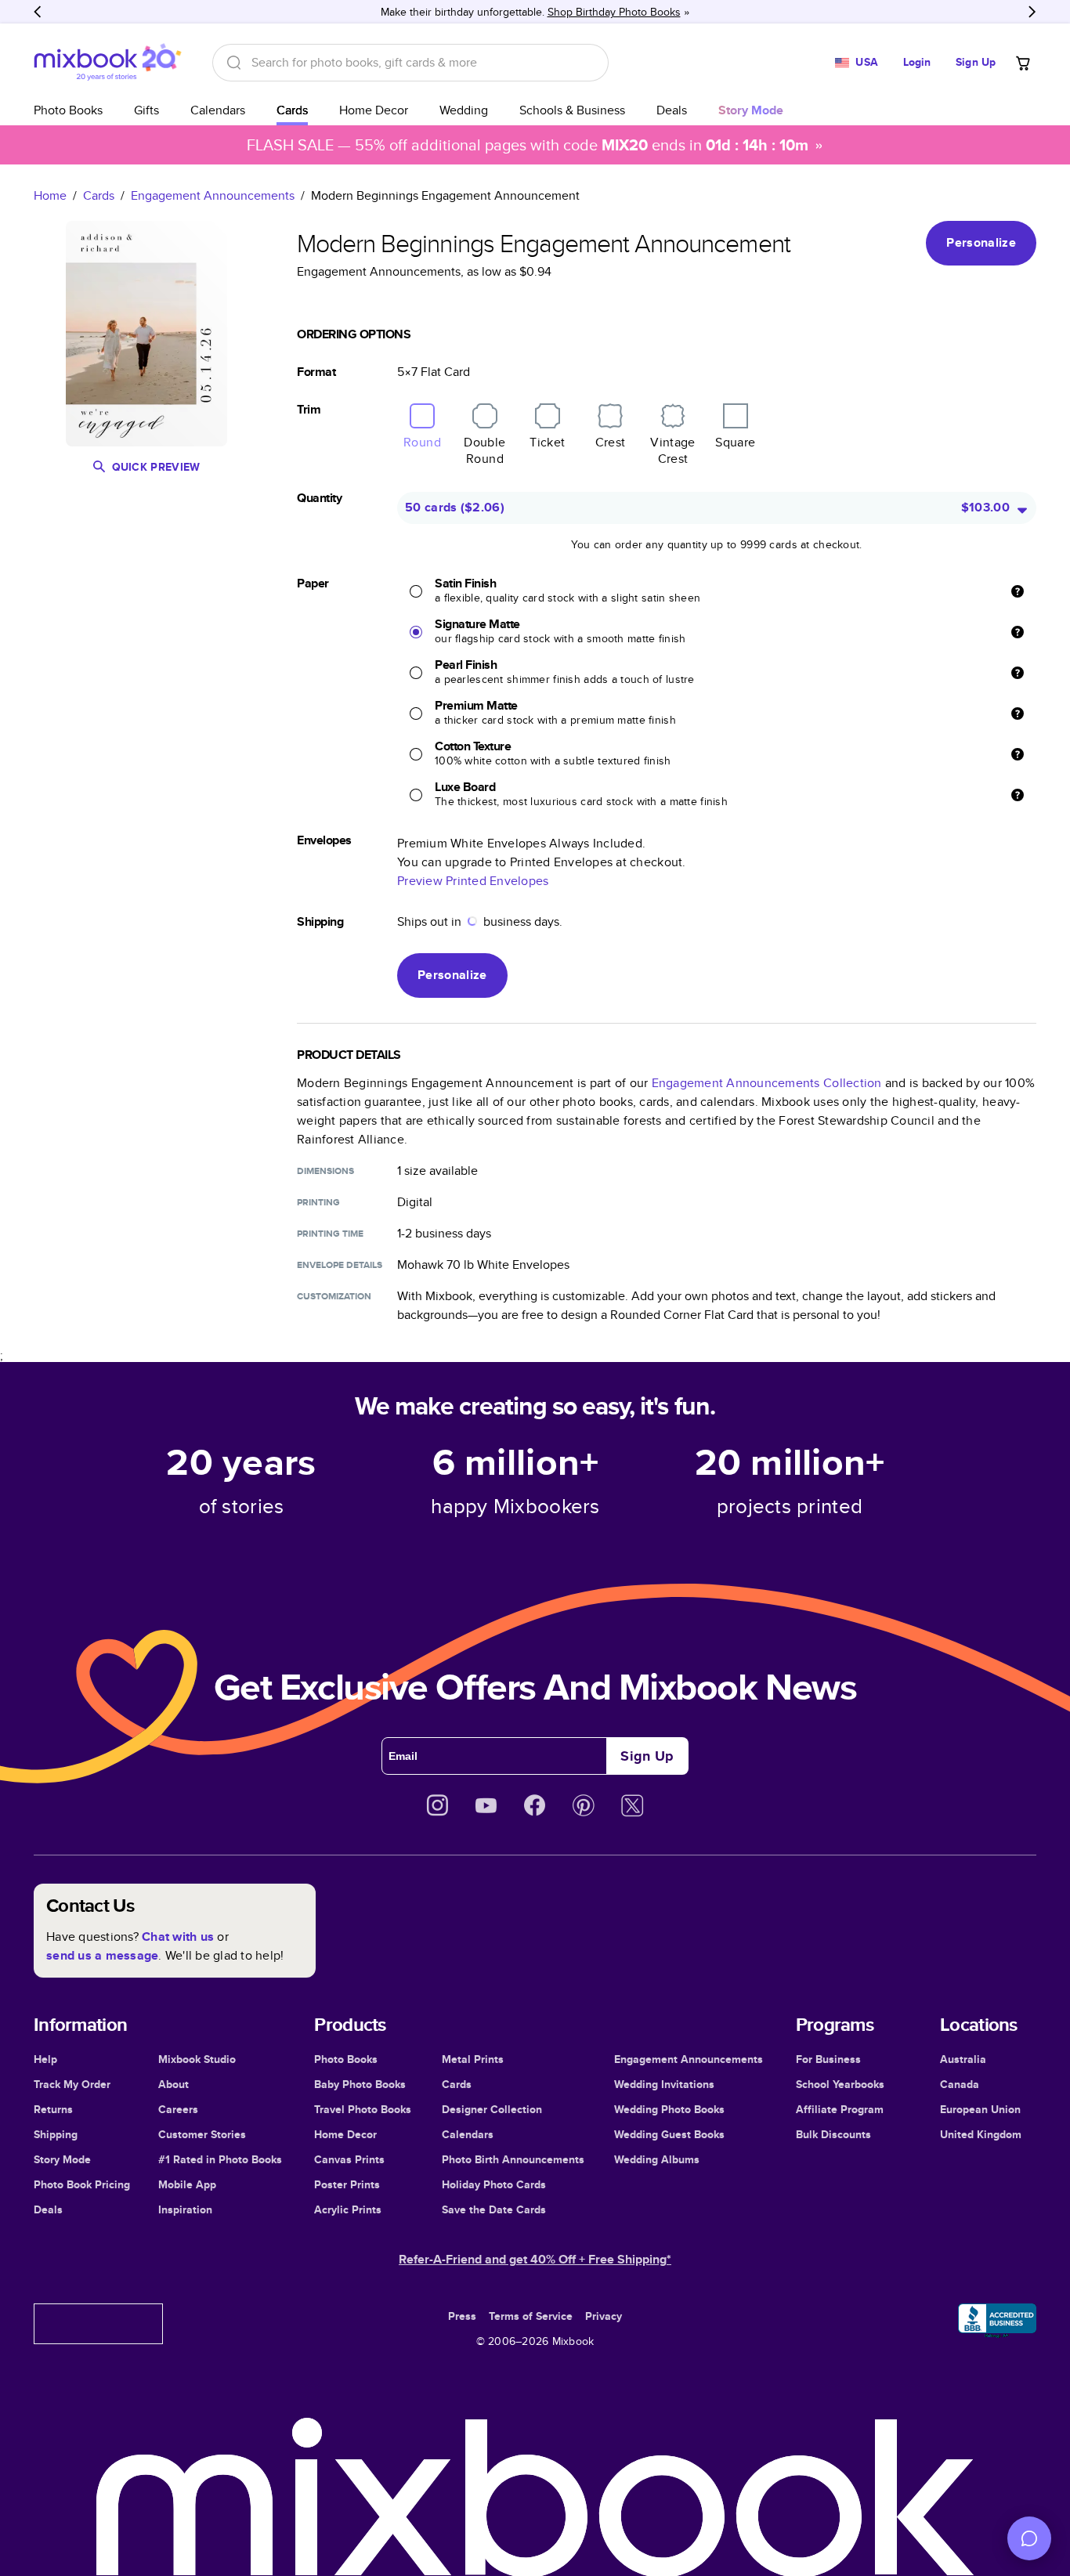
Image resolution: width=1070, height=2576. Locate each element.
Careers (178, 2109)
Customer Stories (202, 2134)
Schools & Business (572, 110)
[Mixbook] (107, 62)
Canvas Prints (349, 2159)
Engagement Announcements (213, 195)
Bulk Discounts (833, 2134)
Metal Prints (473, 2059)
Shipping (56, 2134)
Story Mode (62, 2159)
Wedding (464, 110)
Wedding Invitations (664, 2084)
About (174, 2084)
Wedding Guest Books (669, 2134)
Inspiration (185, 2209)
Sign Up (976, 62)
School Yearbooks (840, 2084)
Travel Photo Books (363, 2109)
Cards (292, 110)
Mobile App (187, 2184)
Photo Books (68, 110)
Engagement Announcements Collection (767, 1083)
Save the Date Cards (494, 2209)
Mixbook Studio (197, 2059)
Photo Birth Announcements (513, 2159)
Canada (960, 2084)
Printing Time (330, 1234)
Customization (334, 1296)
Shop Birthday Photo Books (614, 12)
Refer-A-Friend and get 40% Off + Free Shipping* (535, 2259)
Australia (963, 2059)
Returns (53, 2109)
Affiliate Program (840, 2109)
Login (917, 62)
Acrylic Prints (348, 2209)
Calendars (218, 110)
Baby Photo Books (360, 2084)
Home (50, 195)
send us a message (102, 1955)
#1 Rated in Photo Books (220, 2159)
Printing (318, 1202)
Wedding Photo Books (669, 2109)
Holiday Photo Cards (494, 2184)
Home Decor (374, 110)
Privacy (604, 2316)
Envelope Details (340, 1265)
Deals (672, 110)
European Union (980, 2109)
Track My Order (72, 2084)
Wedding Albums (657, 2159)
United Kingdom (981, 2134)
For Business (828, 2059)
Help (45, 2059)
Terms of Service (531, 2316)
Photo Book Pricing (82, 2184)
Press (462, 2316)
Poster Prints (347, 2184)
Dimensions (325, 1171)
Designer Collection (492, 2109)
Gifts (146, 110)
